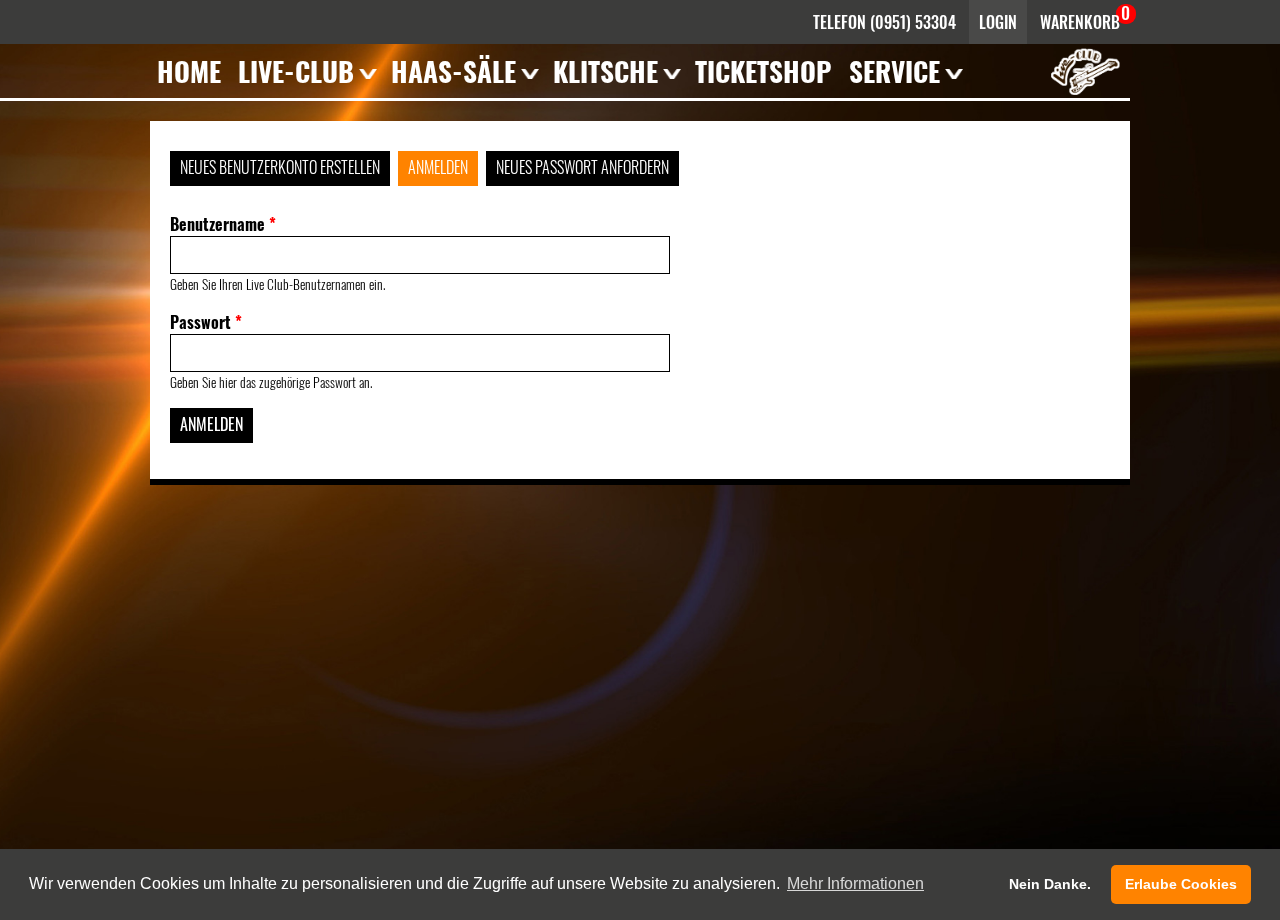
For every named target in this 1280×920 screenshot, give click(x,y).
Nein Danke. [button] (1050, 884)
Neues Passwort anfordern (582, 167)
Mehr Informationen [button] (855, 883)
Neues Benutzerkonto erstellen (280, 167)
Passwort (206, 322)
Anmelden (438, 167)
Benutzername (223, 224)
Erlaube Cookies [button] (1181, 884)
